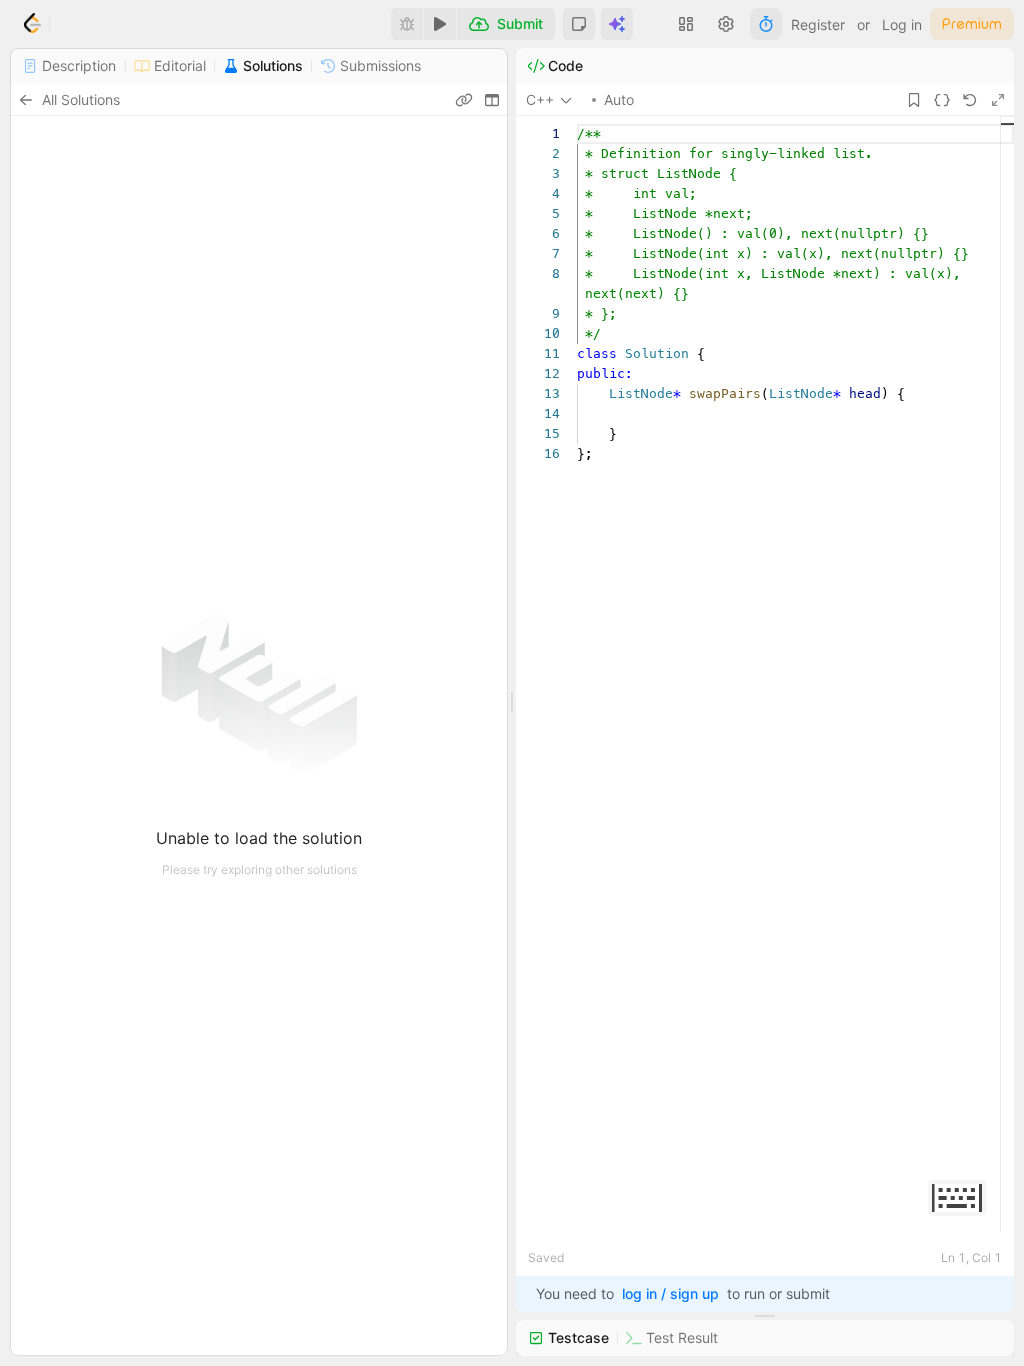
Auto (619, 99)
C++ (540, 99)
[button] (579, 24)
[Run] (440, 24)
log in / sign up (670, 1293)
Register (818, 24)
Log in (902, 24)
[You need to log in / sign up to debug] (407, 24)
